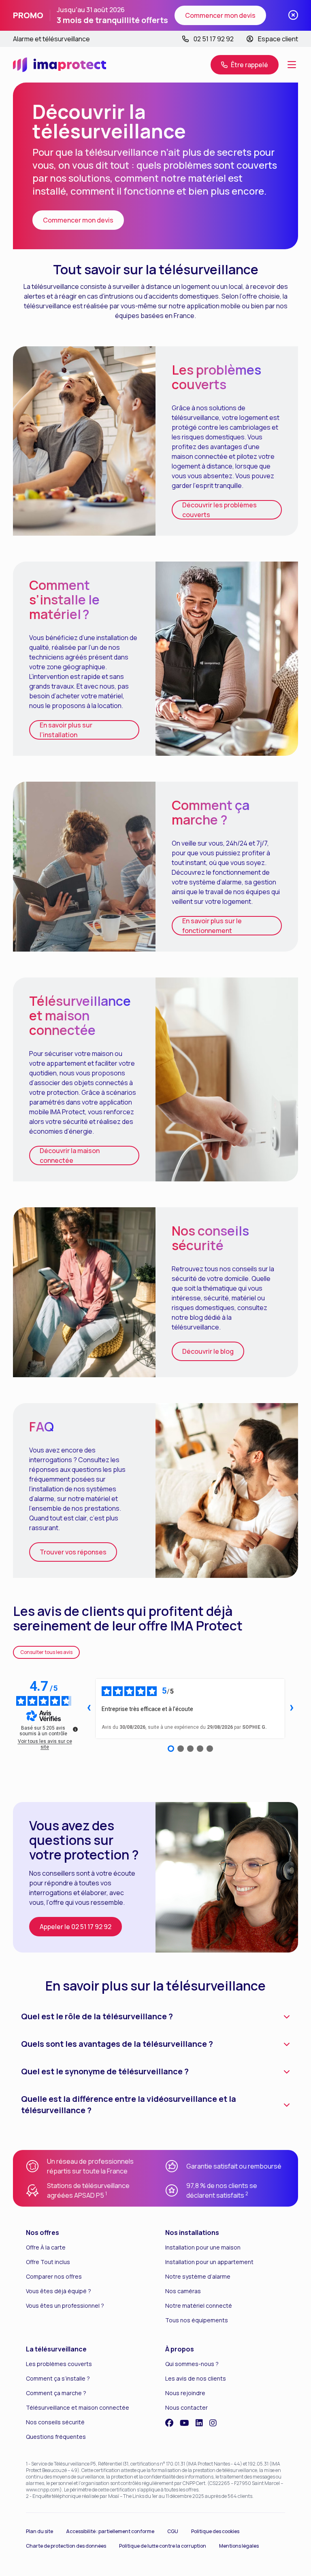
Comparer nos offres (54, 2276)
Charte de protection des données (66, 2546)
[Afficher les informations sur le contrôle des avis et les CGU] (75, 1729)
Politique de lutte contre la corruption (163, 2546)
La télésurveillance (56, 2349)
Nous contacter (186, 2407)
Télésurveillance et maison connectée (78, 2407)
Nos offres (43, 2233)
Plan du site (39, 2531)
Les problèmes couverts (59, 2364)
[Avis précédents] (89, 1709)
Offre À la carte (46, 2247)
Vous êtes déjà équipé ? (59, 2291)
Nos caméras (183, 2291)
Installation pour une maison (203, 2247)
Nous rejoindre (185, 2393)
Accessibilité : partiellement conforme (110, 2531)
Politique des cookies (215, 2531)
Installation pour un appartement (209, 2262)
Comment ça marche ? (56, 2393)
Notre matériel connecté (199, 2306)
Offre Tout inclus (48, 2262)
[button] (245, 65)
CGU (173, 2531)
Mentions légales (239, 2546)
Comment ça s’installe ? (58, 2378)
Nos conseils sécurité (55, 2422)
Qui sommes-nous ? (192, 2364)
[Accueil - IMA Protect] (60, 65)
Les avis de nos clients (196, 2378)
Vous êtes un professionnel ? (65, 2306)
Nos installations (192, 2233)
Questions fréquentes (56, 2437)
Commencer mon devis (220, 15)
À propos (180, 2349)
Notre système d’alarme (198, 2276)
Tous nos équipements (197, 2320)
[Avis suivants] (292, 1709)
